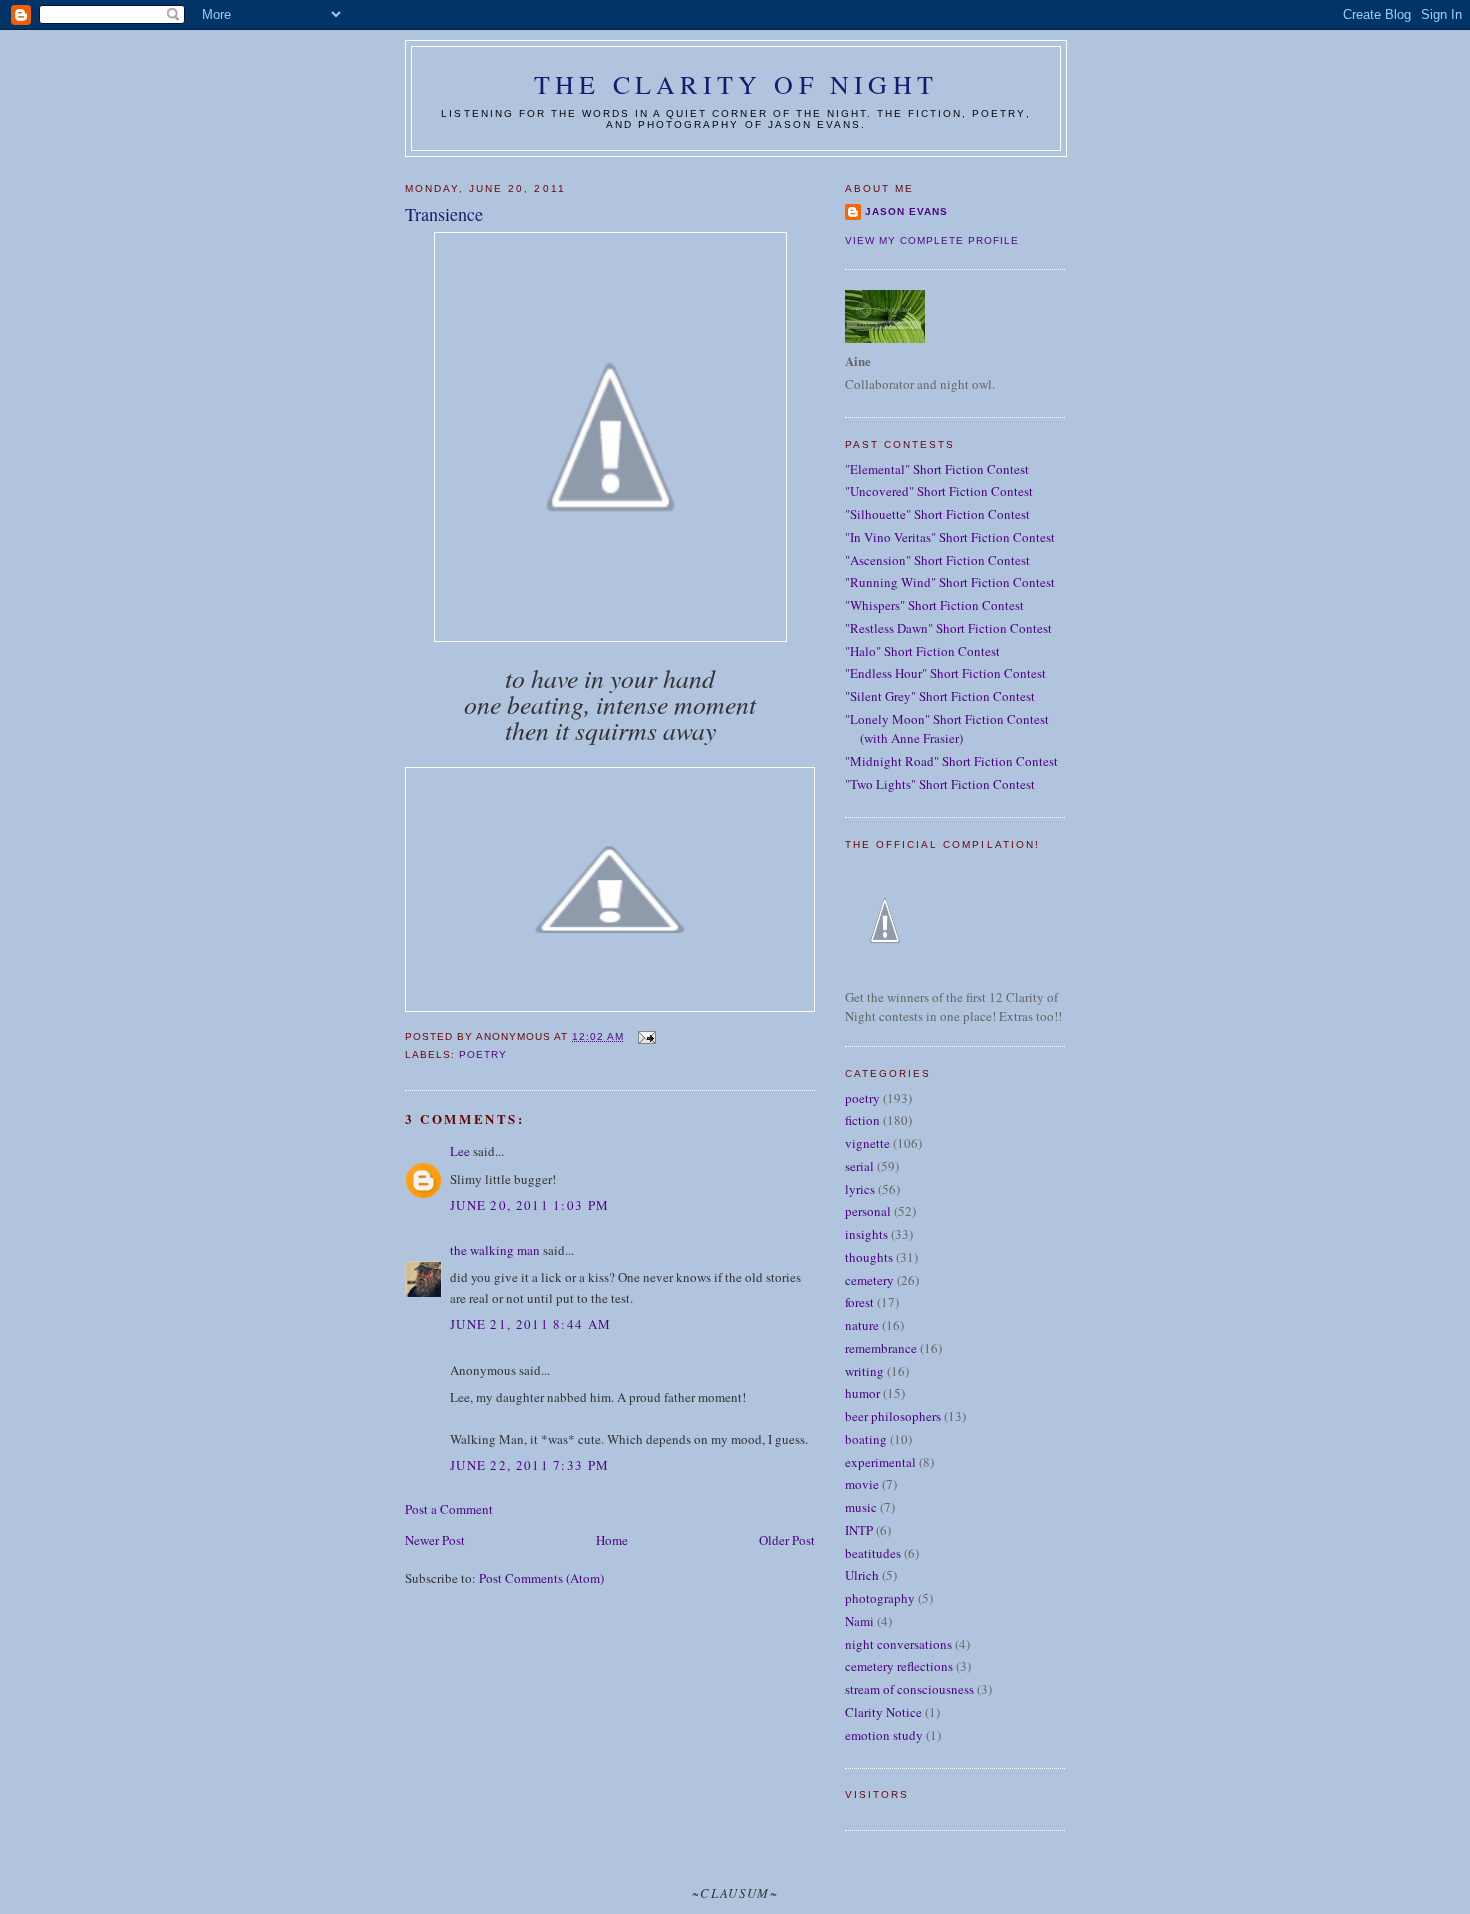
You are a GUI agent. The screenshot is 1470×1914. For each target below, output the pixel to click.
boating (866, 1439)
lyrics (860, 1189)
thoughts (869, 1257)
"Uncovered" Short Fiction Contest (939, 491)
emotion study (884, 1735)
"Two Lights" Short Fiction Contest (940, 784)
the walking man (495, 1250)
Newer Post (435, 1540)
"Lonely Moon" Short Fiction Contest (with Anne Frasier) (947, 729)
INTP (859, 1530)
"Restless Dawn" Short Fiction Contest (948, 628)
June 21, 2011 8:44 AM (530, 1324)
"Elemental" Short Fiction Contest (937, 469)
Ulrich (862, 1575)
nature (862, 1325)
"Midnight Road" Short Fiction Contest (951, 761)
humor (862, 1393)
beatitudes (873, 1553)
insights (866, 1234)
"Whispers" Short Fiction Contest (934, 605)
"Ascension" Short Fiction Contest (937, 560)
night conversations (898, 1644)
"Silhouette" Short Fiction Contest (937, 514)
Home (612, 1540)
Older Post (787, 1540)
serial (859, 1166)
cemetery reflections (899, 1666)
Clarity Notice (883, 1712)
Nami (859, 1621)
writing (864, 1371)
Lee (460, 1151)
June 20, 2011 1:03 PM (529, 1205)
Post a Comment (449, 1509)
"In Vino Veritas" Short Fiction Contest (950, 537)
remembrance (881, 1348)
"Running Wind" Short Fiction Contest (950, 582)
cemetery (869, 1280)
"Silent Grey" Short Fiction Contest (940, 696)
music (861, 1507)
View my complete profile (932, 240)
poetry (483, 1054)
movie (862, 1484)
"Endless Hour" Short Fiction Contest (945, 673)
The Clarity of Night (736, 84)
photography (880, 1598)
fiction (862, 1120)
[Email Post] (645, 1036)
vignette (867, 1143)
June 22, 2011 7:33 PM (529, 1465)
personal (868, 1211)
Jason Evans (906, 211)
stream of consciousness (909, 1689)
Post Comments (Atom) (541, 1578)
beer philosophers (893, 1416)
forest (859, 1302)
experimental (880, 1462)
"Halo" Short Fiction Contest (922, 651)
